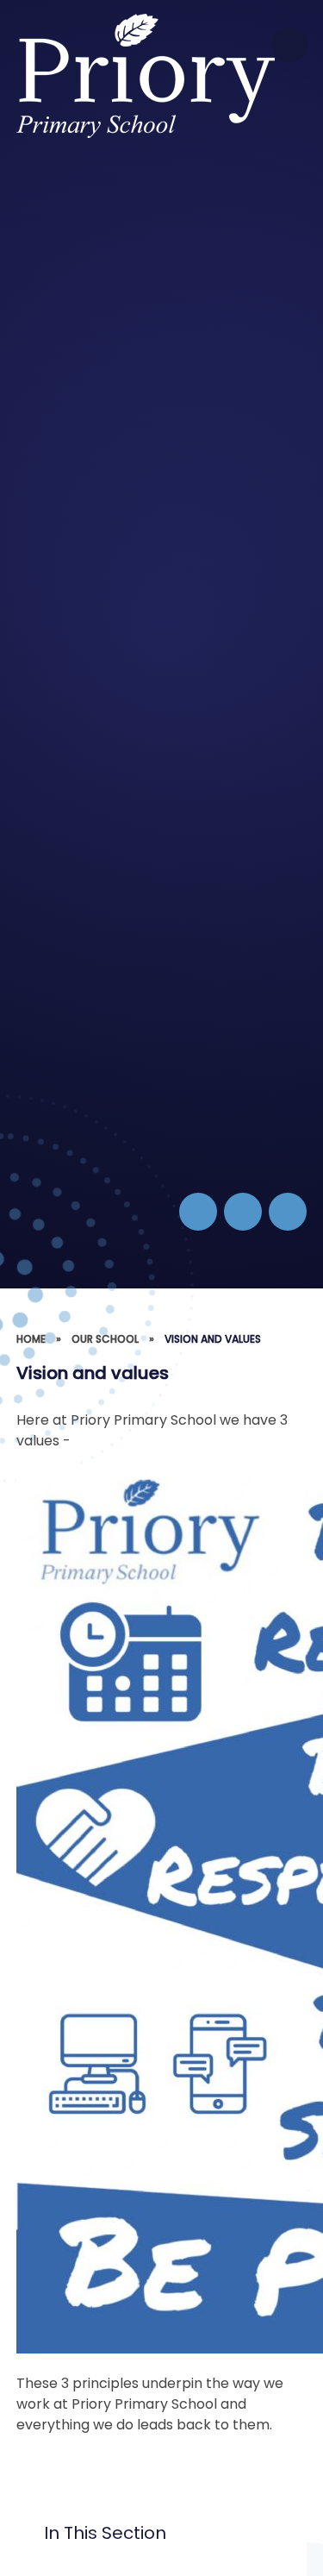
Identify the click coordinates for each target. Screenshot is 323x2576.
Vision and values (213, 1339)
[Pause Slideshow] (198, 1212)
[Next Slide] (288, 1212)
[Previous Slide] (243, 1212)
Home (31, 1339)
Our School (105, 1339)
